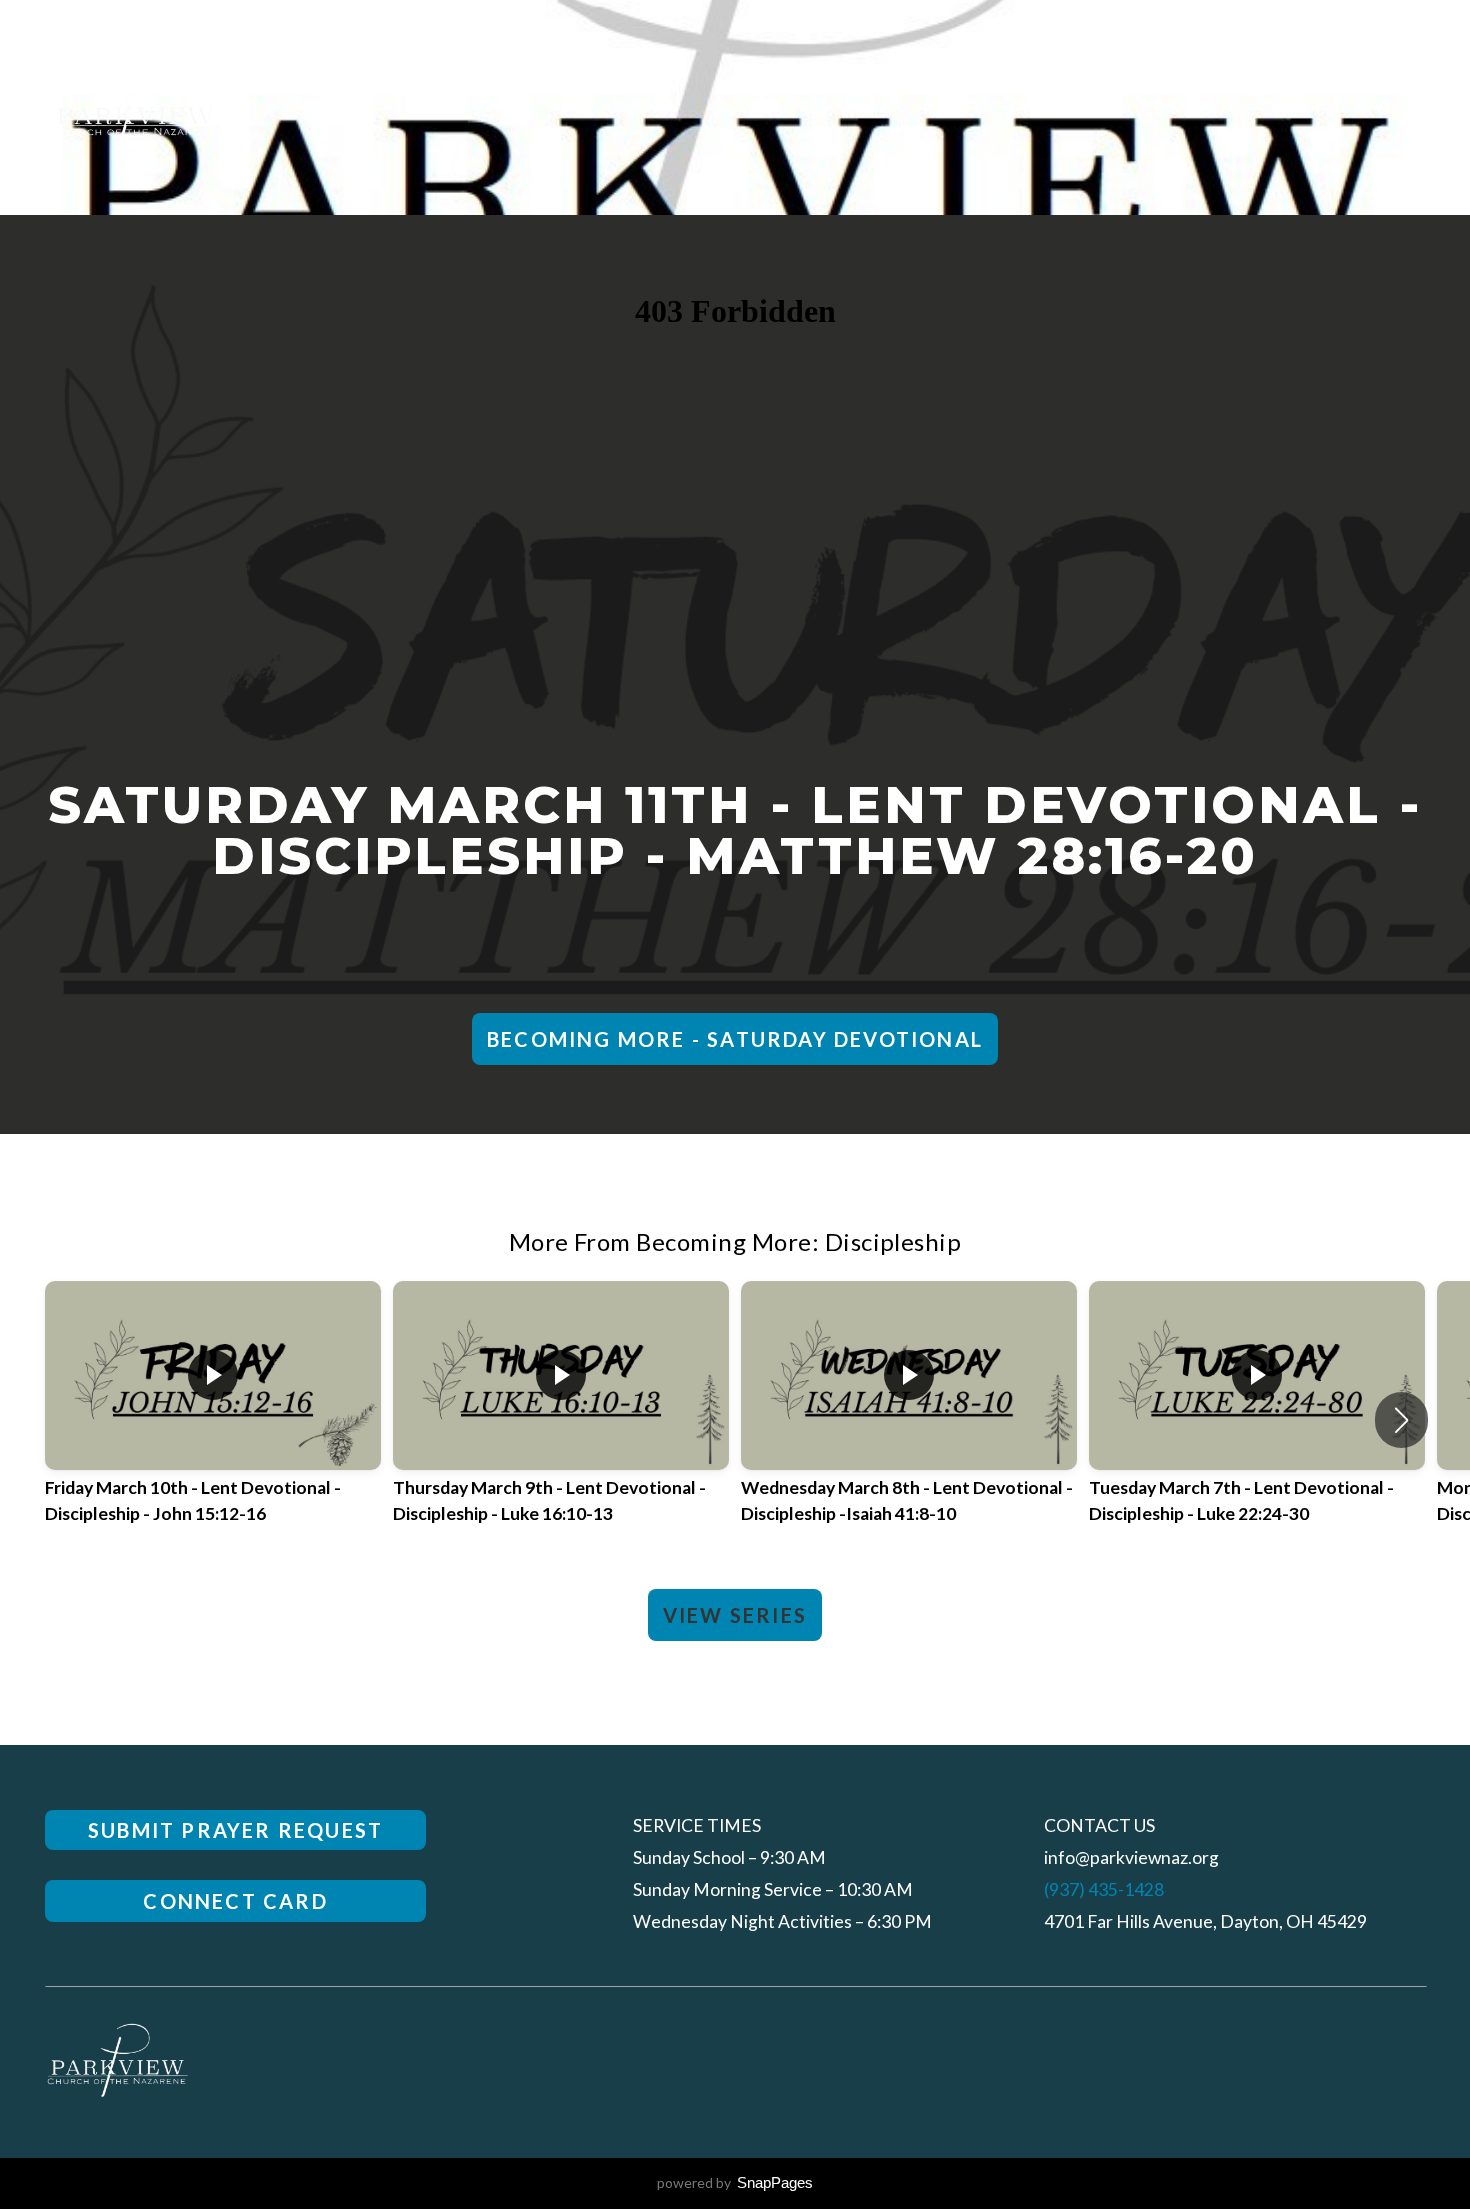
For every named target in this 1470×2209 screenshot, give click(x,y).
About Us (1058, 107)
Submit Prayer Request (235, 1830)
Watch (1308, 107)
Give (1400, 107)
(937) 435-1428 (1104, 1889)
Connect (1190, 107)
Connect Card (235, 1901)
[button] (1401, 1420)
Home (945, 107)
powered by (735, 2182)
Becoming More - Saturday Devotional (735, 1039)
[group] (213, 1420)
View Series (735, 1615)
